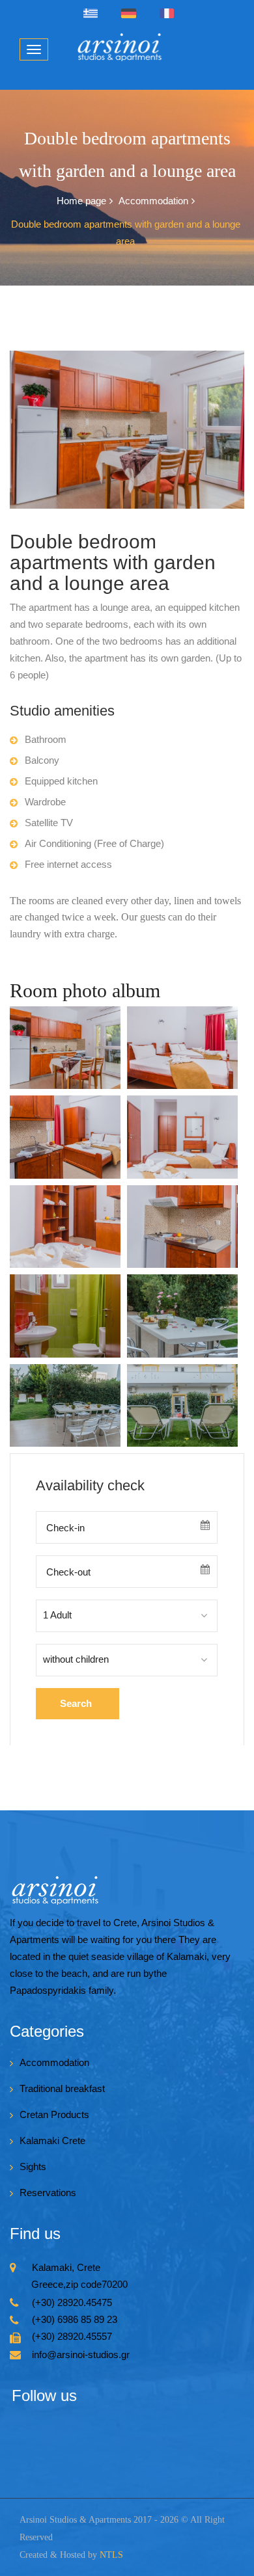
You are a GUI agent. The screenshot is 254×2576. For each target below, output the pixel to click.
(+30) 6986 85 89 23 (75, 2319)
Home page (81, 201)
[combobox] (127, 1616)
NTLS (111, 2555)
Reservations (48, 2193)
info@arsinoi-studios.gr (81, 2355)
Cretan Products (54, 2114)
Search (76, 1703)
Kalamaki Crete (52, 2140)
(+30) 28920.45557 (72, 2336)
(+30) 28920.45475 (72, 2302)
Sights (33, 2167)
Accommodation (153, 201)
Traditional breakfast (62, 2088)
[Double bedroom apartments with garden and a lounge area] (65, 1048)
